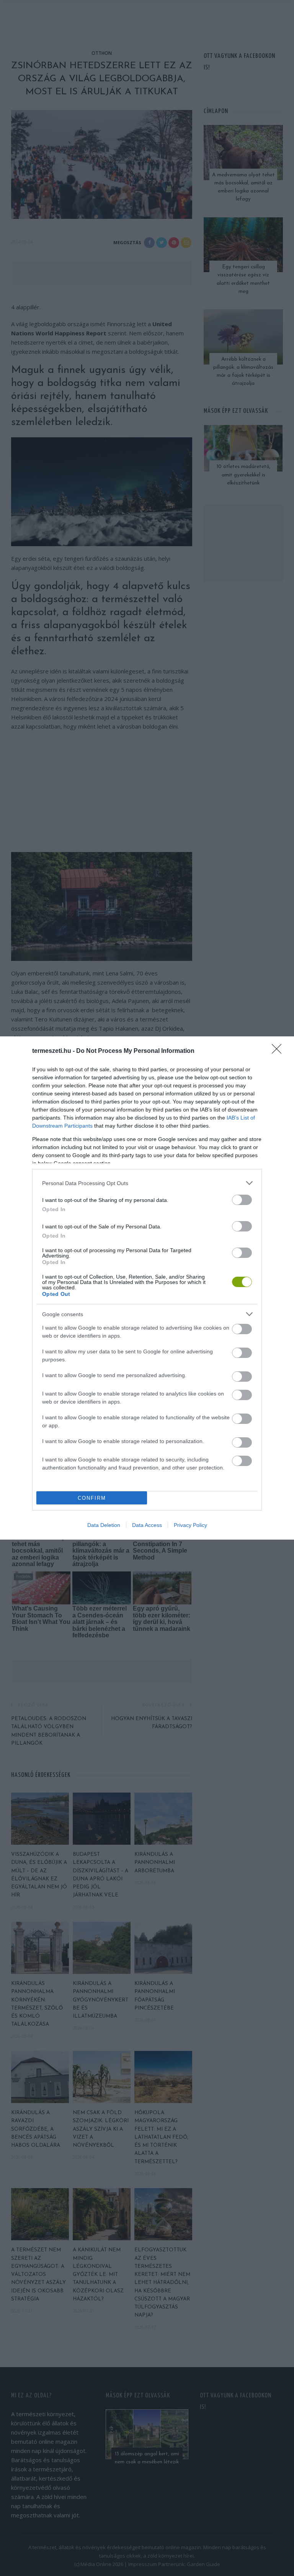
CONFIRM (92, 1498)
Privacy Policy (190, 1525)
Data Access (147, 1525)
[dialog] (147, 1288)
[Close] (279, 1051)
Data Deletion (104, 1525)
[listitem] (147, 1183)
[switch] (242, 1200)
